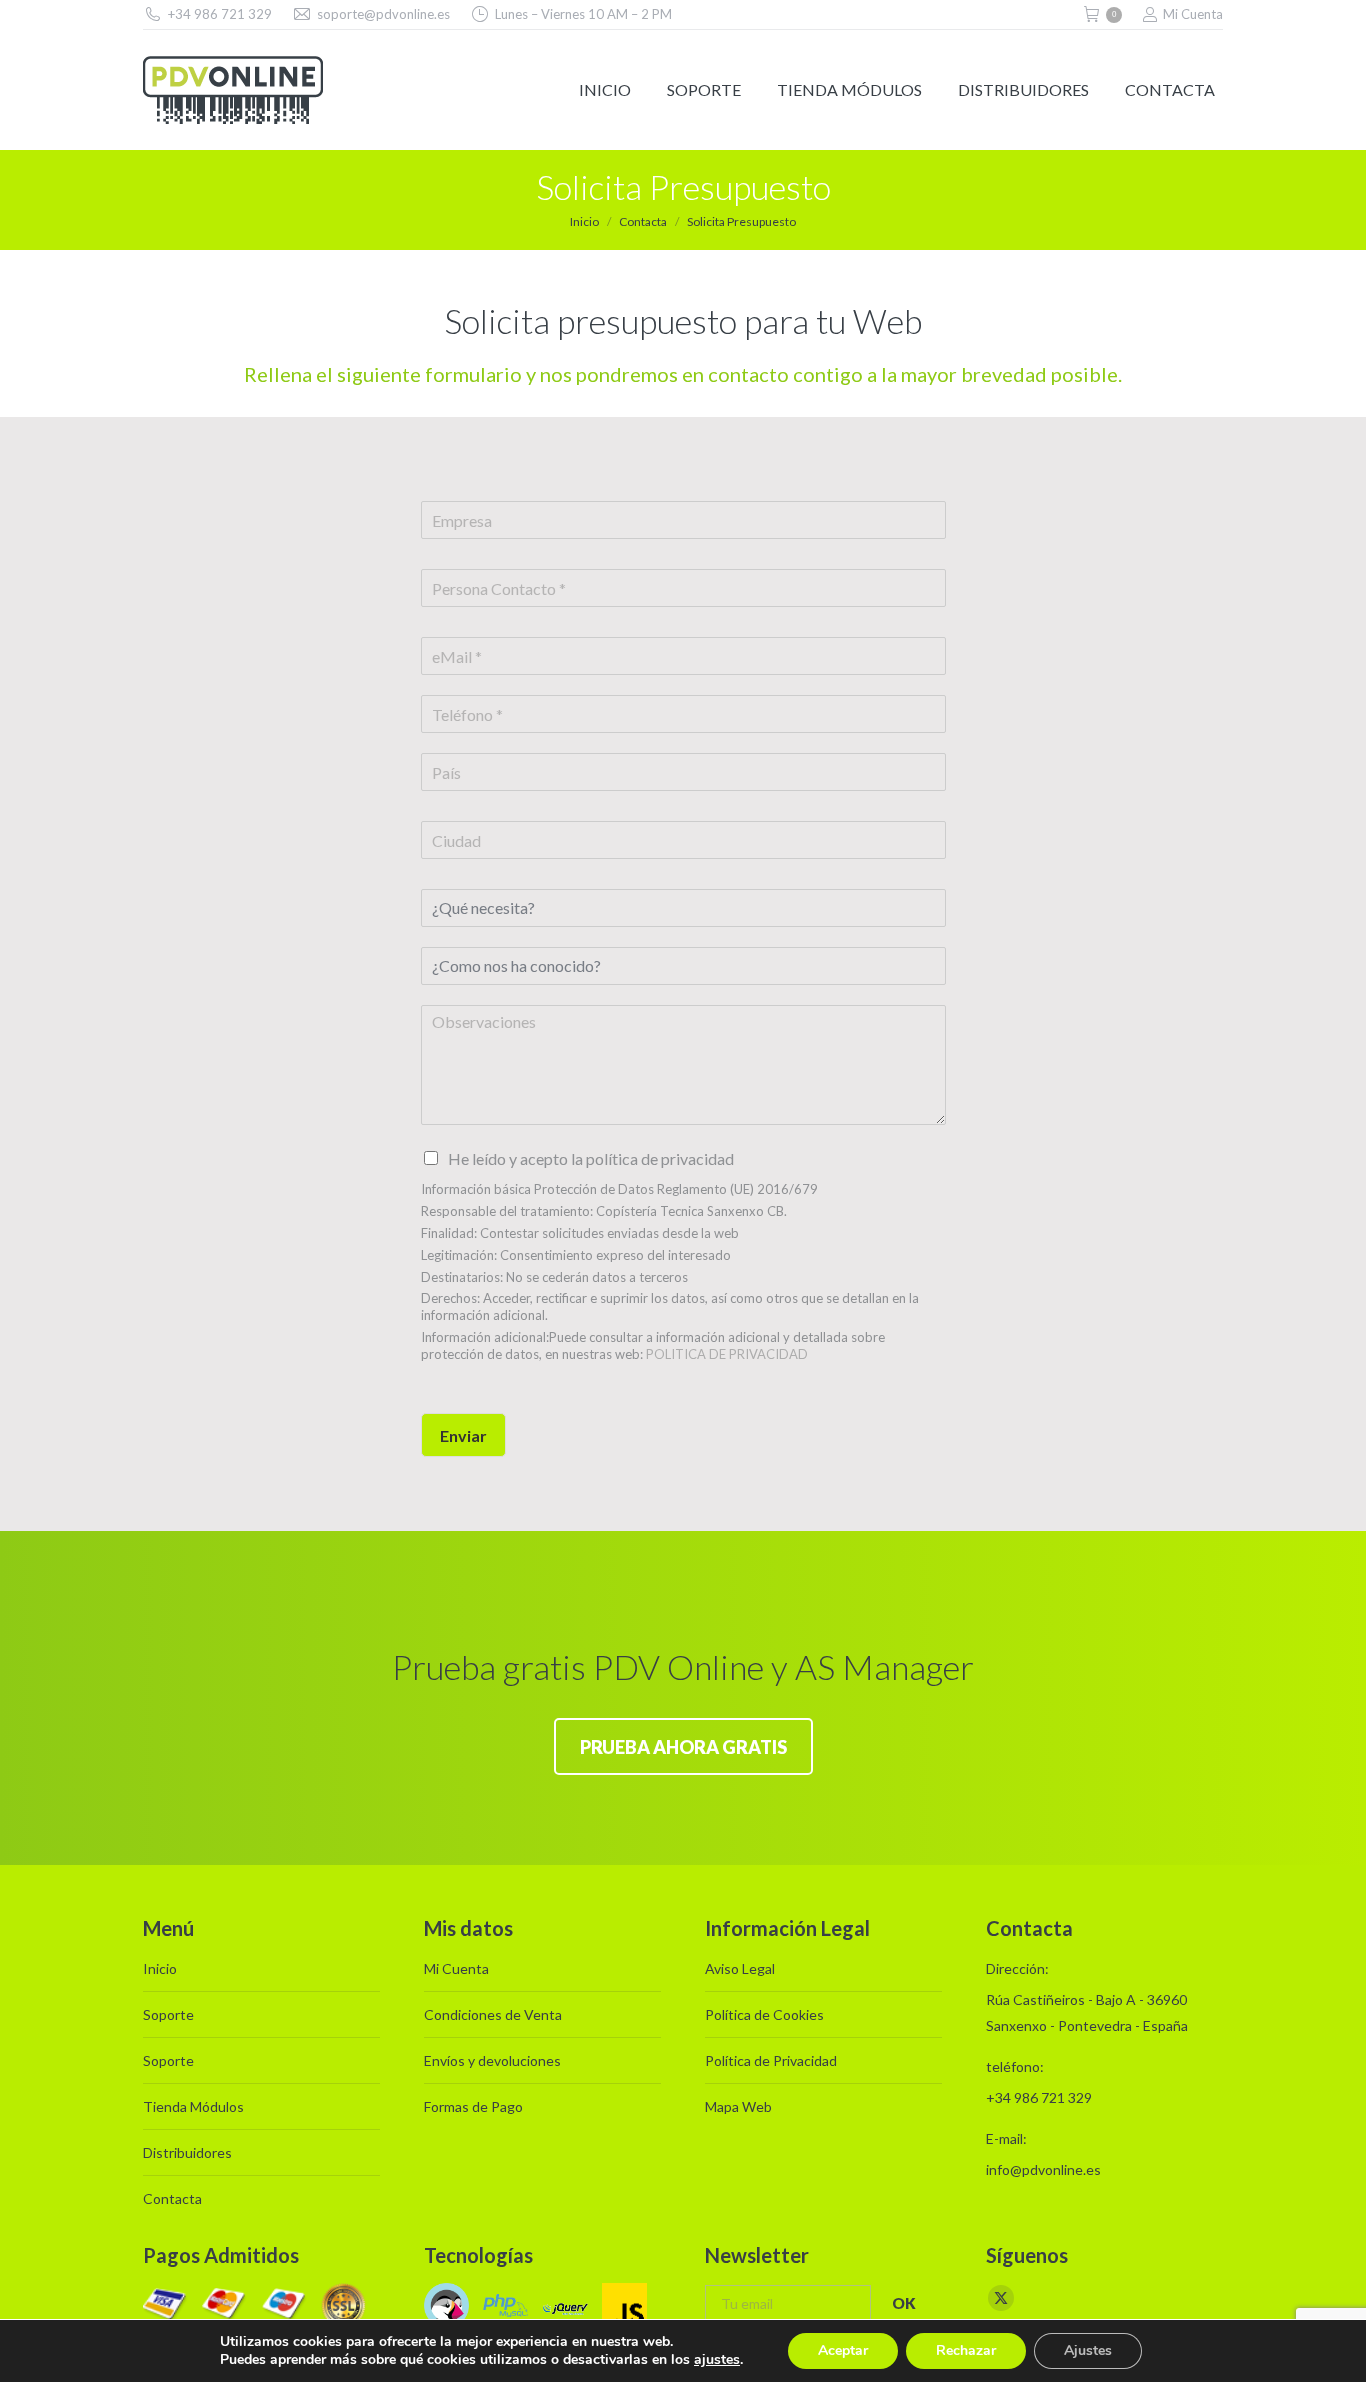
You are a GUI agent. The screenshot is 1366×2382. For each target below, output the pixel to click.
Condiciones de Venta (493, 2014)
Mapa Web (738, 2106)
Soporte (168, 2014)
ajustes (717, 2360)
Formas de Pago (473, 2106)
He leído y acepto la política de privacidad (591, 1158)
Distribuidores (187, 2152)
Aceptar (843, 2350)
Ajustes (1088, 2350)
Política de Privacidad (771, 2060)
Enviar (463, 1435)
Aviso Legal (740, 1968)
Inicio (160, 1968)
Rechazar (966, 2350)
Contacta (172, 2198)
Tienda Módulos (193, 2106)
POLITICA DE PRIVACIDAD (727, 1354)
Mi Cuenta (1193, 14)
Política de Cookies (764, 2014)
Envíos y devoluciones (492, 2060)
